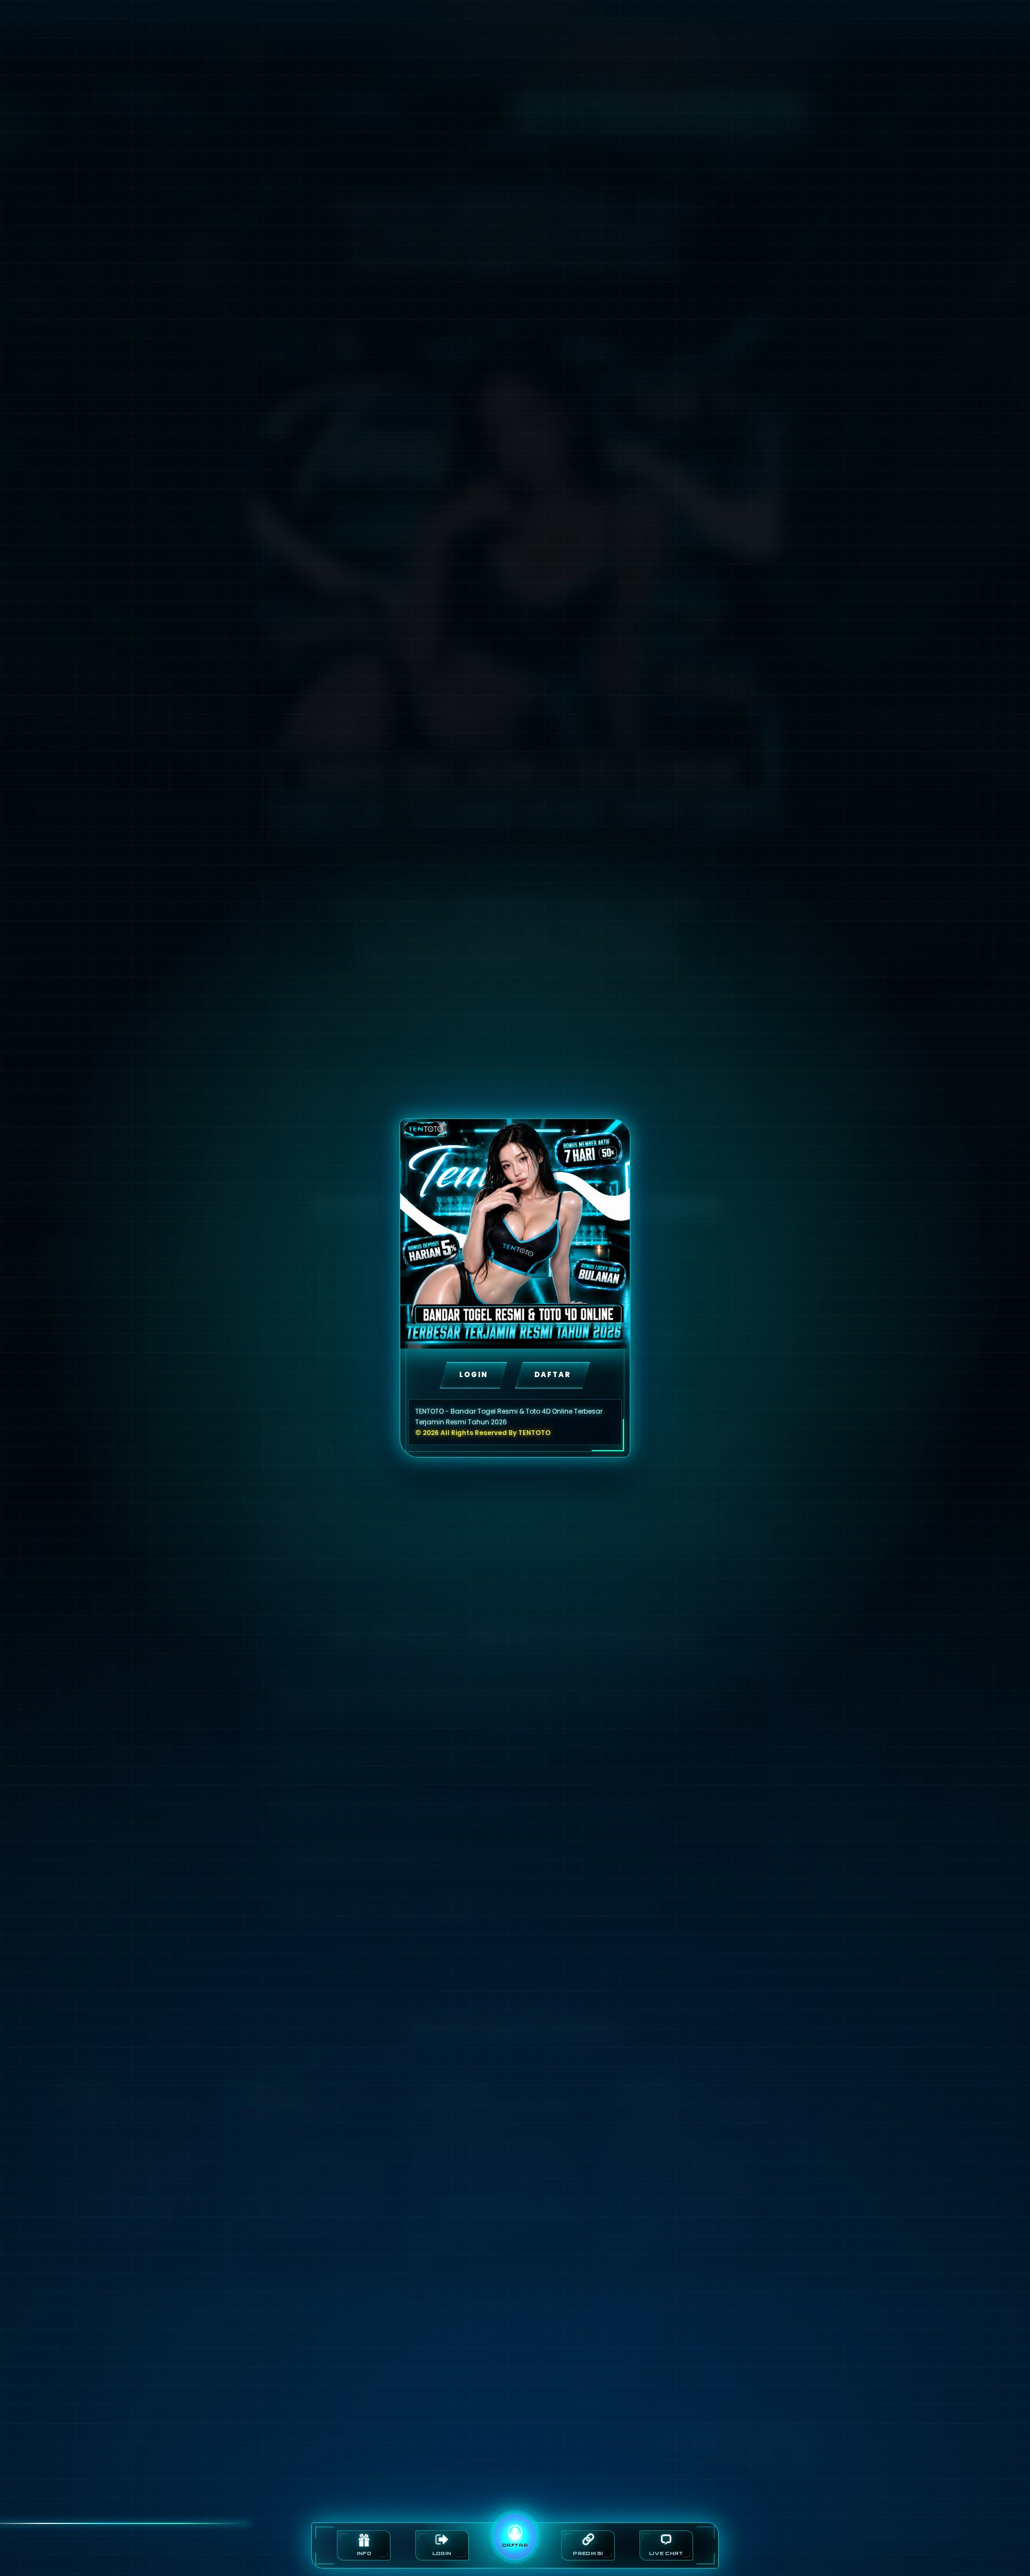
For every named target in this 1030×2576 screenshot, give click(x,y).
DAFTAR (553, 1375)
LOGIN (473, 1375)
